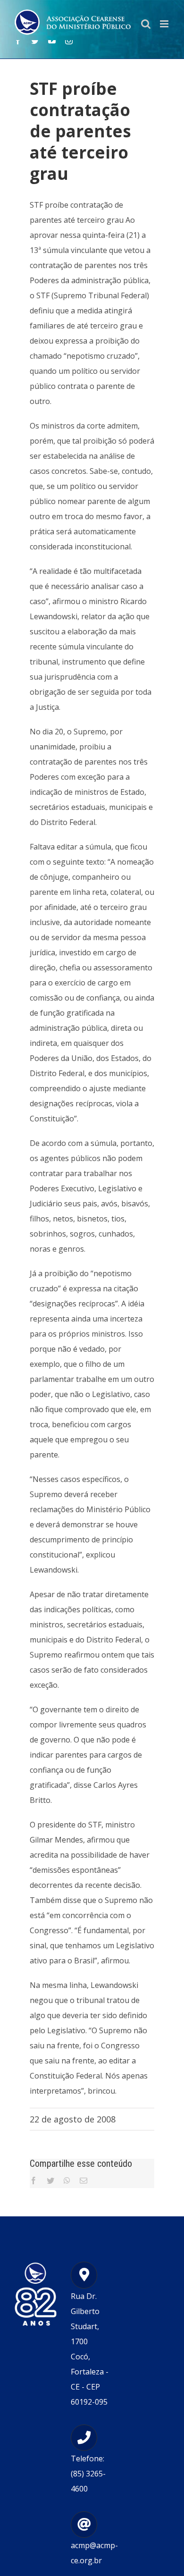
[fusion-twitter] (35, 41)
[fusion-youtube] (52, 41)
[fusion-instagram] (69, 41)
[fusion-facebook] (18, 41)
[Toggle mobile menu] (165, 24)
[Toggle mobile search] (146, 24)
